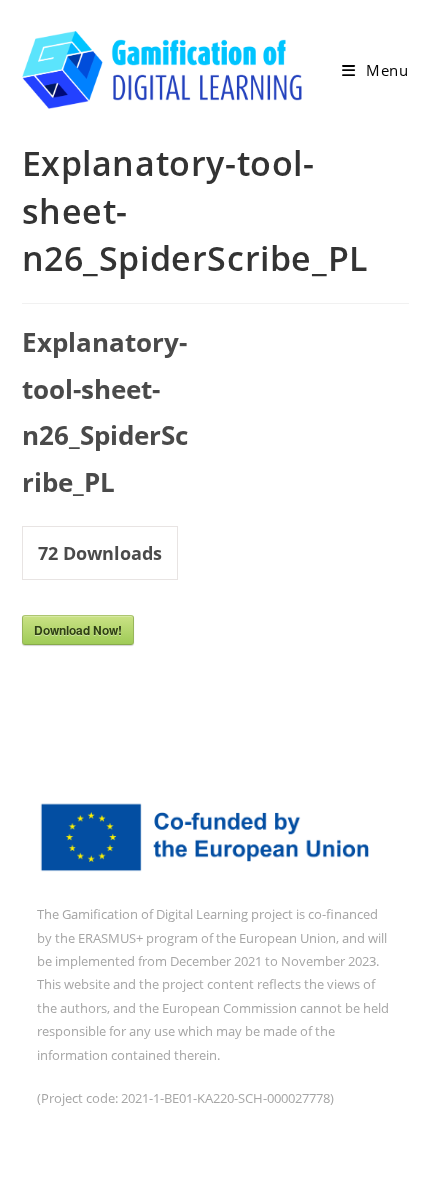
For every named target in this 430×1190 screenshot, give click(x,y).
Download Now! (78, 630)
